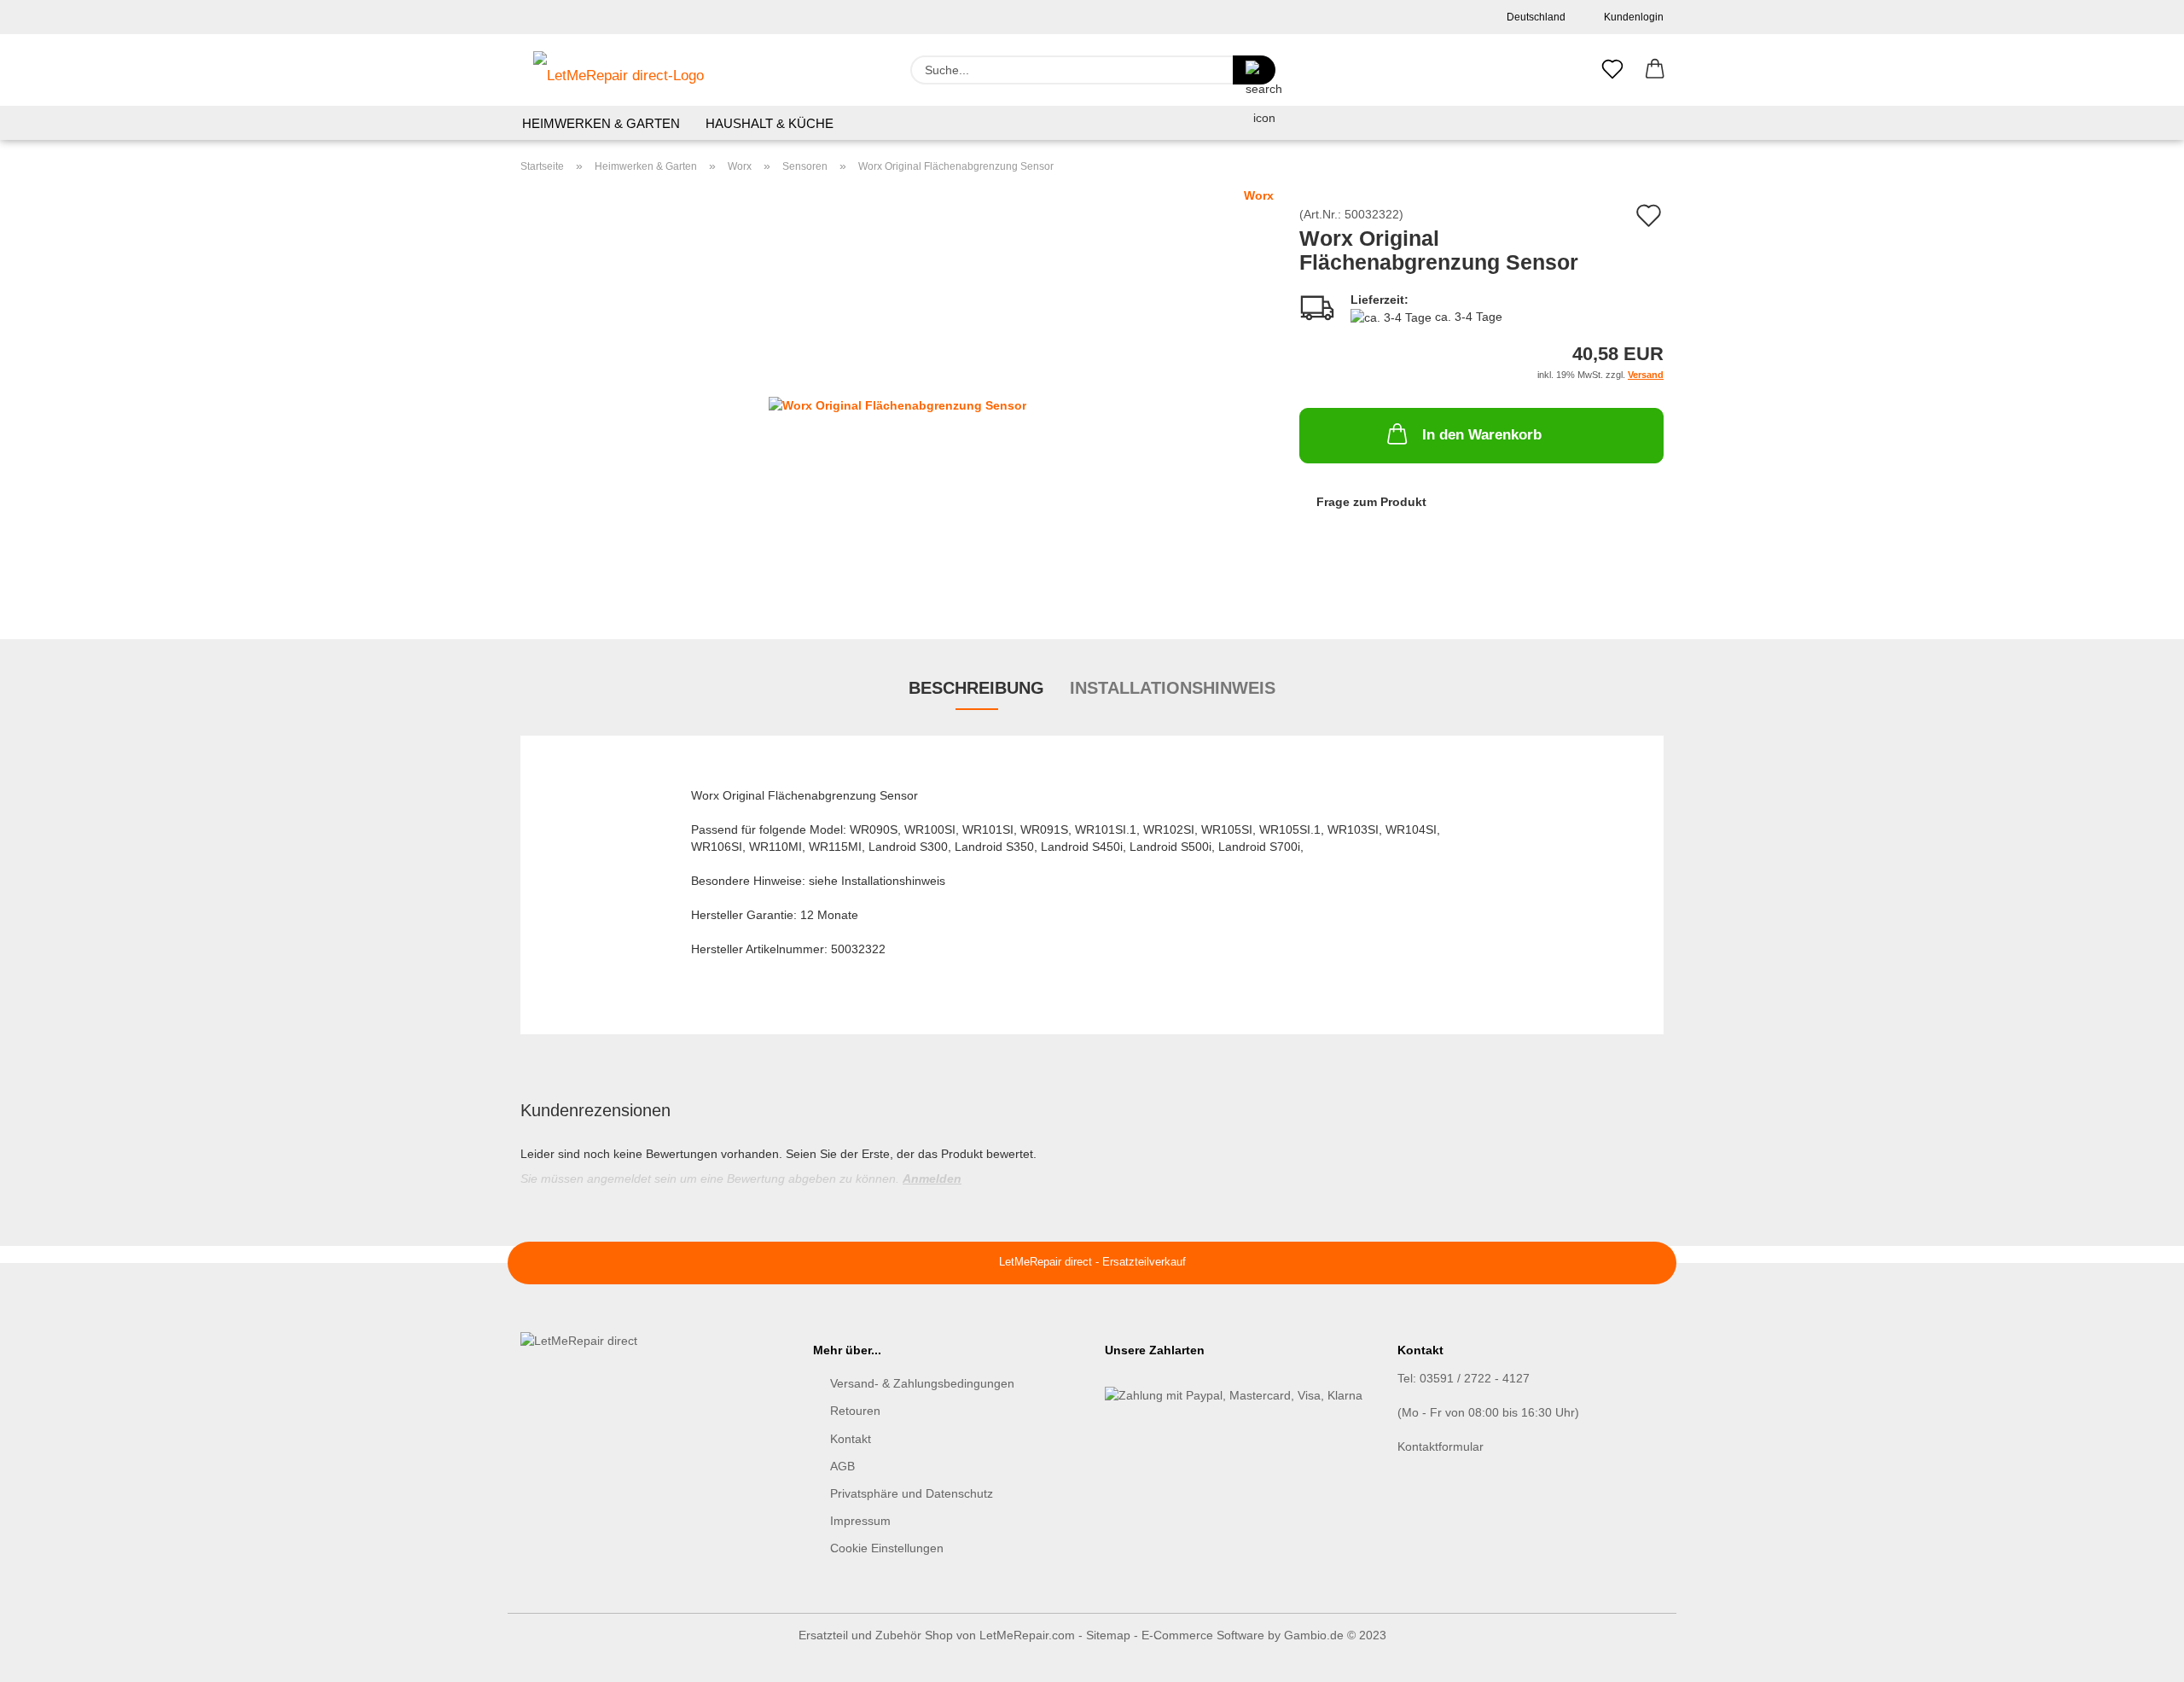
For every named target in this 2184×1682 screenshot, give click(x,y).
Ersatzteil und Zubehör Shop (876, 1635)
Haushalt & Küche (770, 123)
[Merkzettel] (1612, 70)
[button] (1655, 70)
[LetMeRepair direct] (619, 70)
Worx (1259, 195)
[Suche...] (1254, 70)
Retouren (855, 1411)
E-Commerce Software (1203, 1635)
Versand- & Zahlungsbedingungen (922, 1383)
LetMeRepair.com (1027, 1635)
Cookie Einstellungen (887, 1548)
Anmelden (932, 1179)
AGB (842, 1466)
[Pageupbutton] (2137, 1656)
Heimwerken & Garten (601, 123)
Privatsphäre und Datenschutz (912, 1493)
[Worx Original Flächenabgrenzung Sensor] (897, 399)
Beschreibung (976, 688)
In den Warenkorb (1482, 435)
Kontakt (851, 1439)
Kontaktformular (1441, 1446)
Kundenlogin (1631, 17)
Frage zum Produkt (1371, 502)
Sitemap (1108, 1635)
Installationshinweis (1173, 688)
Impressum (860, 1521)
